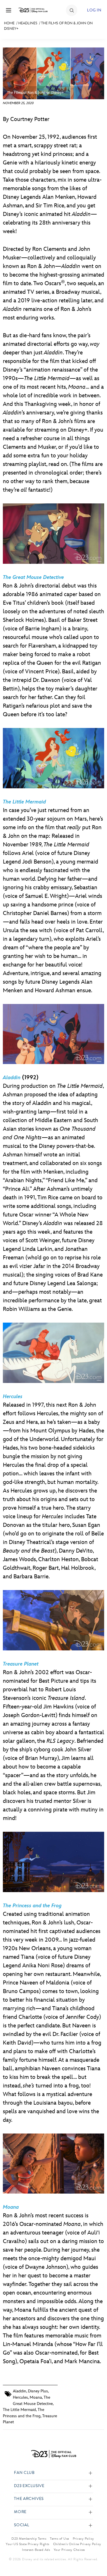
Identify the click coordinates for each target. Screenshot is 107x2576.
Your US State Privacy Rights (27, 2544)
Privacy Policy (83, 2539)
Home (9, 23)
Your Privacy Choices (69, 2550)
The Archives (29, 2499)
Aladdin (20, 2391)
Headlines (28, 23)
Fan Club (24, 2473)
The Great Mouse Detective (33, 577)
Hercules (13, 1397)
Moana (11, 2207)
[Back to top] (96, 2557)
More (20, 2512)
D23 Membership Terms (29, 2539)
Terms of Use (59, 2539)
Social (22, 2525)
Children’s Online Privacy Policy (77, 2544)
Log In (94, 10)
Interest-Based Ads (36, 2550)
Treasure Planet (21, 1664)
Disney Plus (38, 2391)
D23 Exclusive (29, 2486)
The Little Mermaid (24, 802)
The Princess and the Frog (32, 1906)
